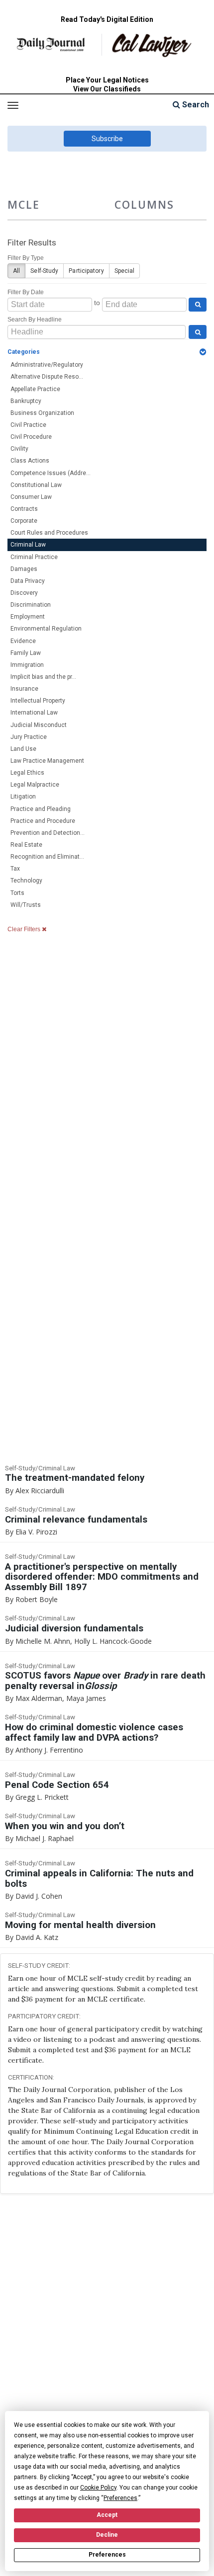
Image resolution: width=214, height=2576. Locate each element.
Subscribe (107, 139)
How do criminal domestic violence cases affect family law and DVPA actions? (94, 1732)
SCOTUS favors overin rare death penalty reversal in (105, 1681)
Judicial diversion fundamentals (74, 1628)
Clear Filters (25, 929)
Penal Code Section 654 (57, 1785)
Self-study (44, 271)
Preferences (107, 2555)
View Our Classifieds (107, 89)
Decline (107, 2535)
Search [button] (195, 105)
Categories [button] (24, 352)
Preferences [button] (120, 2498)
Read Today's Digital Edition (107, 19)
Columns (144, 204)
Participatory (86, 271)
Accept (107, 2515)
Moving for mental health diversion (80, 1925)
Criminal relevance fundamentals (76, 1520)
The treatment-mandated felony (75, 1478)
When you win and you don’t (65, 1826)
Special (125, 271)
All (16, 271)
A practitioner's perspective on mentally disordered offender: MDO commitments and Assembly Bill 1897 (102, 1577)
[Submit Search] (198, 305)
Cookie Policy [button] (98, 2488)
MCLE (24, 204)
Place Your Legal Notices (107, 80)
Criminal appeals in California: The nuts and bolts (99, 1879)
